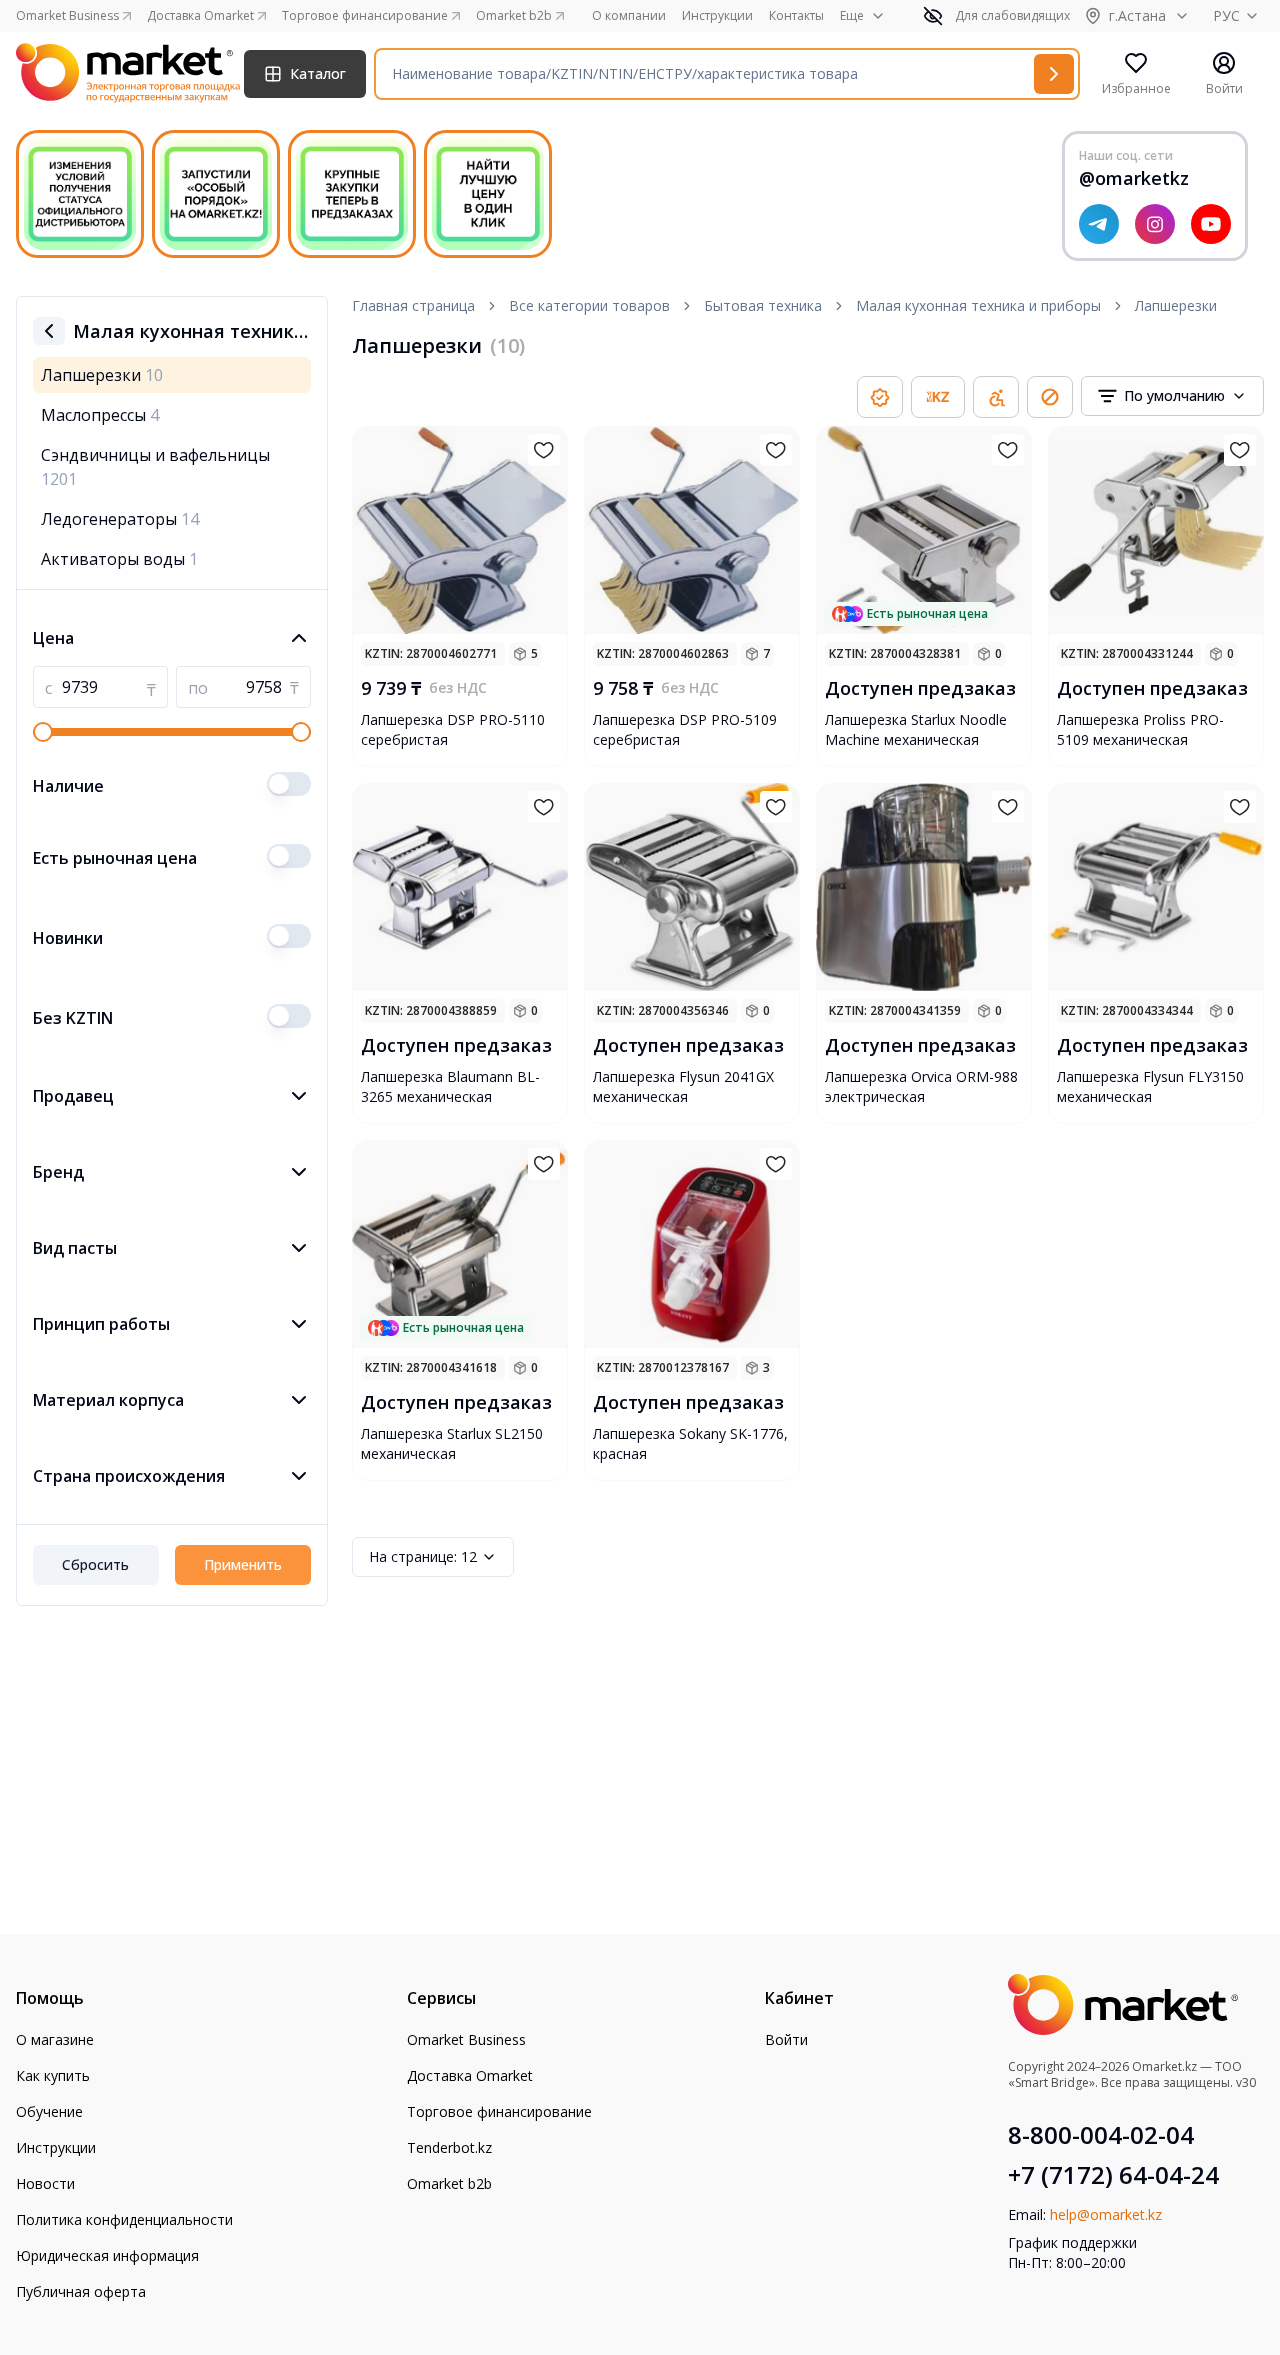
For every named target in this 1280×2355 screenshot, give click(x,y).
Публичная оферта (81, 2291)
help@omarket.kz (1106, 2214)
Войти (786, 2039)
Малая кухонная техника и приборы (978, 305)
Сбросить (95, 1564)
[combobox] (1172, 396)
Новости (45, 2183)
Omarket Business (466, 2039)
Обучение (49, 2111)
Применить (243, 1564)
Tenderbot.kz (449, 2147)
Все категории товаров (589, 305)
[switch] (289, 784)
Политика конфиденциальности (124, 2219)
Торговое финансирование (499, 2111)
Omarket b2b (449, 2183)
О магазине (55, 2039)
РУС (1226, 15)
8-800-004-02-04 (1101, 2135)
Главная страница (413, 305)
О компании (629, 16)
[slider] (43, 732)
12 (423, 1556)
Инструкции (717, 16)
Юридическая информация (107, 2255)
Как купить (53, 2075)
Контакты (796, 16)
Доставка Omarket (470, 2075)
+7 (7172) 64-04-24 (1113, 2175)
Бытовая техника (763, 305)
